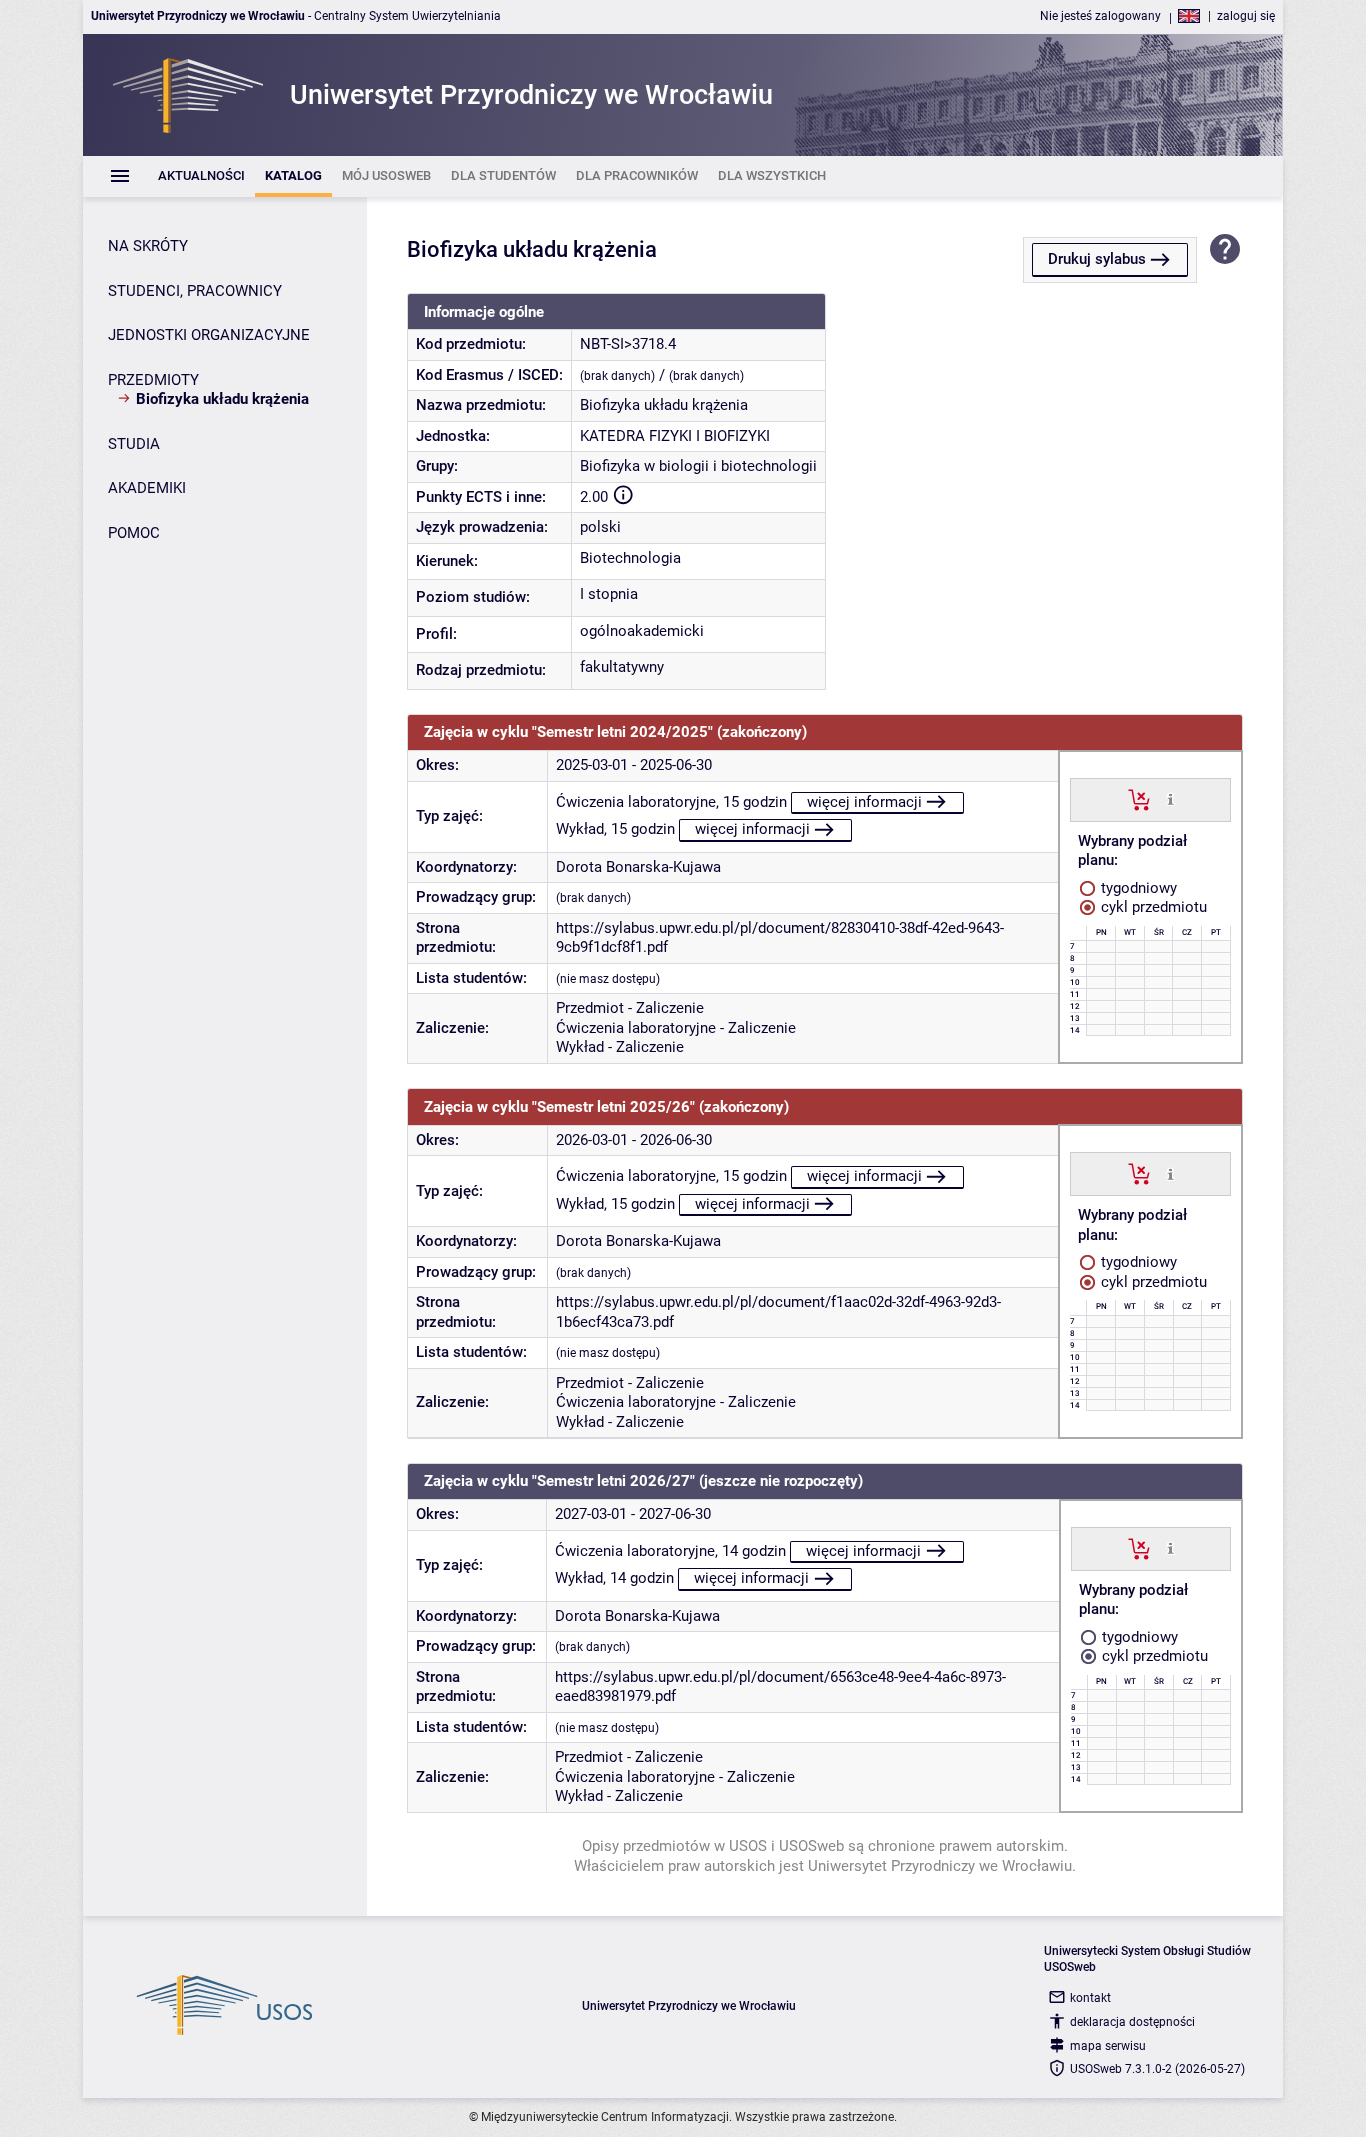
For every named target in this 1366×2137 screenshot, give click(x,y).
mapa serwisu (1108, 2046)
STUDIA (134, 444)
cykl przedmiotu (1152, 907)
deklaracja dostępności (1132, 2022)
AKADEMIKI (147, 488)
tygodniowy (1137, 888)
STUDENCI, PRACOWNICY (195, 291)
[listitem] (201, 176)
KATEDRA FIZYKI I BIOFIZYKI (675, 436)
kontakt (1090, 1998)
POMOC (134, 533)
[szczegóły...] (1170, 799)
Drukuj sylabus (1097, 259)
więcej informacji (864, 802)
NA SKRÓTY (148, 246)
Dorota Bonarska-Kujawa (638, 867)
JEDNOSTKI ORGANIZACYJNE (209, 335)
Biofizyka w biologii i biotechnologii (698, 466)
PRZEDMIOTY (153, 380)
